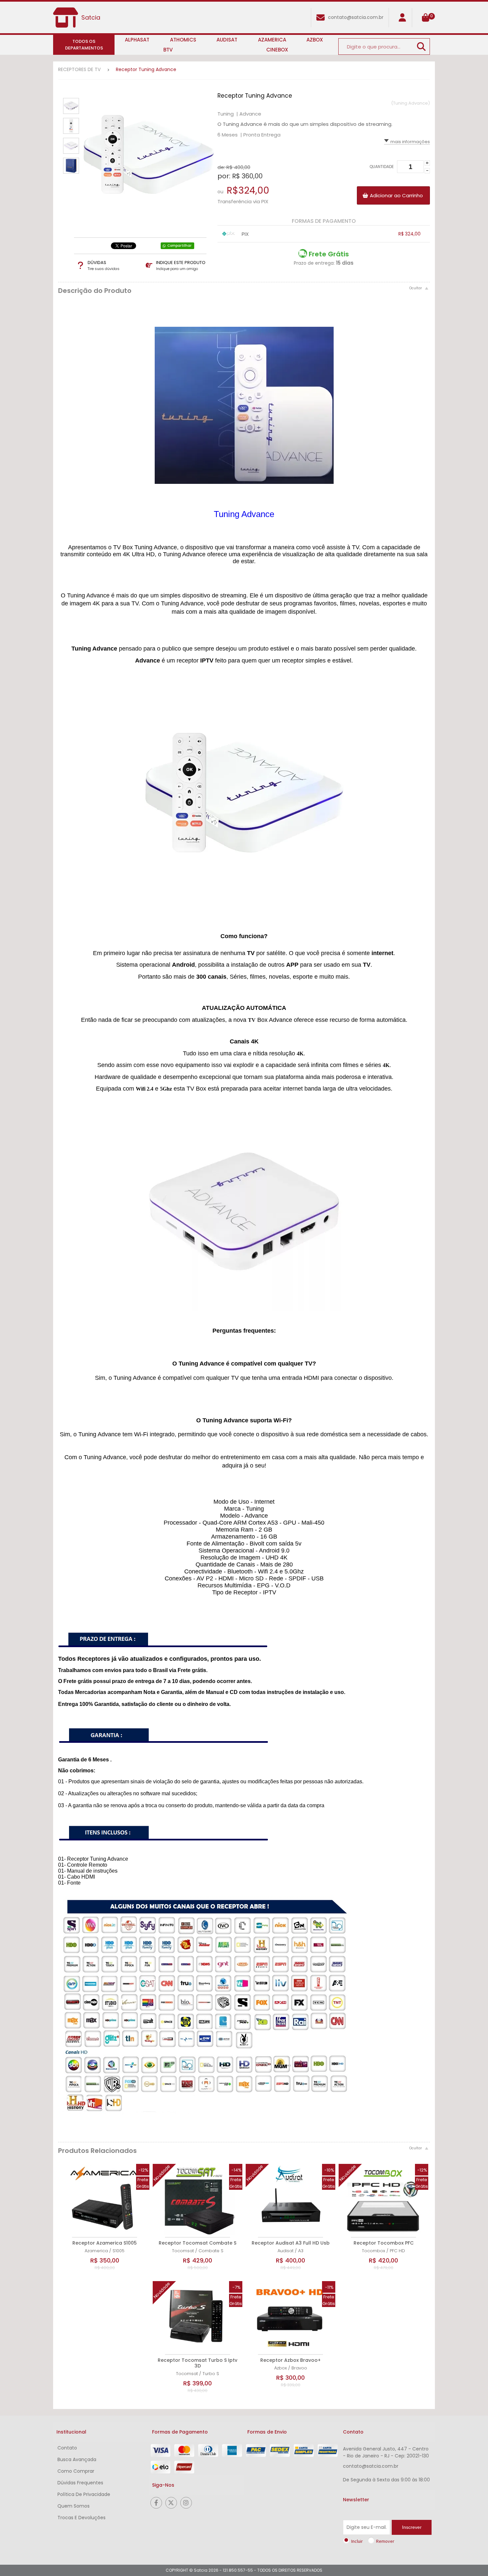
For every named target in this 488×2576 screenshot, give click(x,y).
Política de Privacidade (84, 2494)
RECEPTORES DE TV (79, 69)
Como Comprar (76, 2471)
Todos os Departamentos (84, 45)
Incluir (357, 2541)
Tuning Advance (244, 514)
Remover (385, 2541)
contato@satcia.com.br (356, 17)
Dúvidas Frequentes (80, 2483)
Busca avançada (77, 2459)
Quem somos (74, 2506)
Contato (67, 2448)
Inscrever (412, 2527)
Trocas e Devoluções (81, 2518)
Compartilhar (179, 246)
